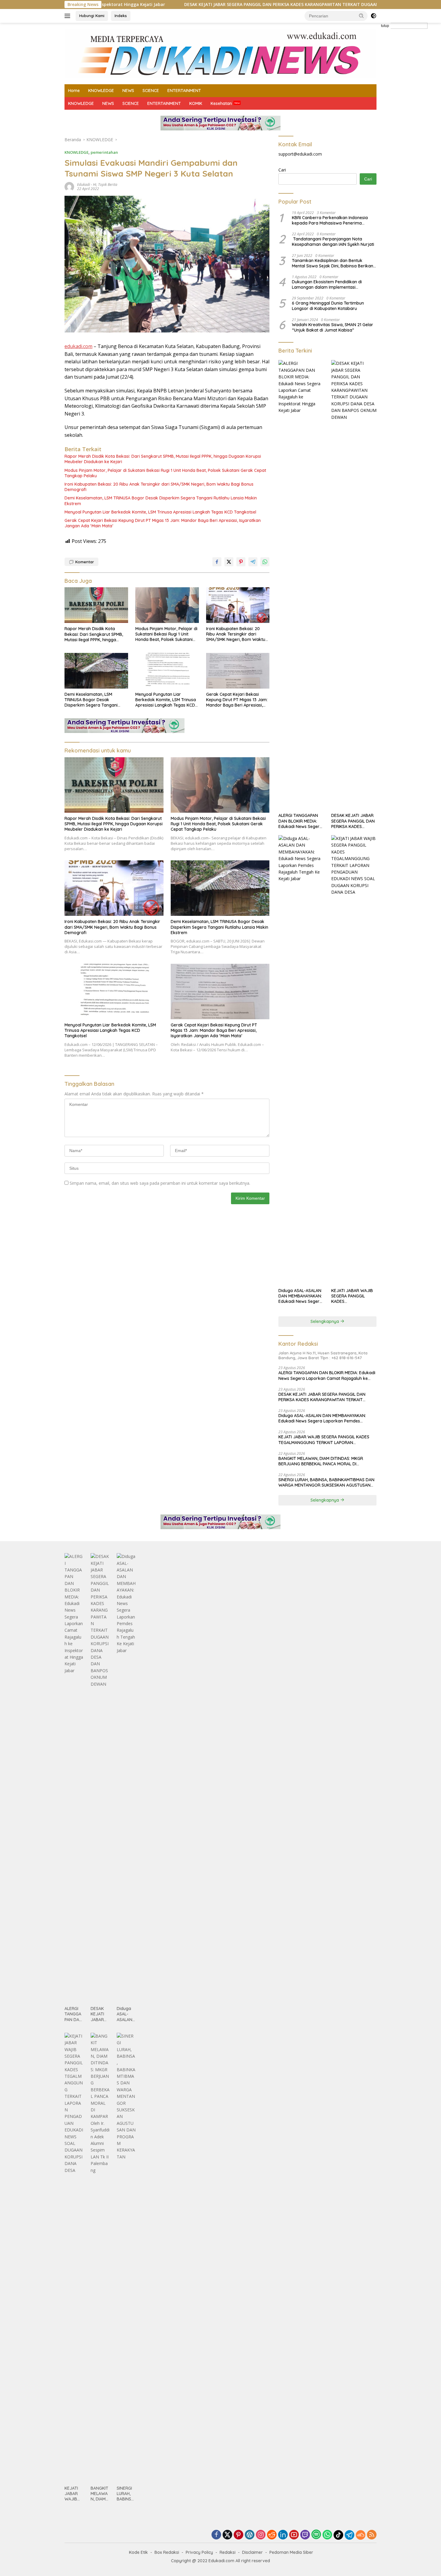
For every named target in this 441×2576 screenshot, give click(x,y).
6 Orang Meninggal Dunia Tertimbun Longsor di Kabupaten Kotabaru (328, 306)
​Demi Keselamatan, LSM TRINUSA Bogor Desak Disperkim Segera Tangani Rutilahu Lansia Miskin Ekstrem (161, 501)
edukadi (84, 185)
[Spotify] (316, 2535)
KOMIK (196, 103)
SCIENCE (151, 91)
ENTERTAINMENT (184, 91)
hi (95, 185)
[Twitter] (227, 2535)
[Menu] (69, 16)
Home (74, 91)
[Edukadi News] (220, 53)
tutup (385, 26)
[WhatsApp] (327, 2535)
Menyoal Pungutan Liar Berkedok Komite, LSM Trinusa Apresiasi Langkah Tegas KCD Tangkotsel (160, 512)
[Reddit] (272, 2535)
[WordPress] (250, 2535)
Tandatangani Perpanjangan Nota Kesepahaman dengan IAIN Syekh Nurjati (333, 242)
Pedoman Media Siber (291, 2552)
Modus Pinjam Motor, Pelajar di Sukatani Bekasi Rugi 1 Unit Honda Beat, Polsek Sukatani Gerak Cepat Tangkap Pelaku (165, 473)
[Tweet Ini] (229, 562)
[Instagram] (261, 2535)
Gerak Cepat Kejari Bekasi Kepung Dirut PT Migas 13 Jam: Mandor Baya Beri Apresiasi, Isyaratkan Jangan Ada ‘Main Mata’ (163, 523)
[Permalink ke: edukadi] (69, 186)
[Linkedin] (283, 2535)
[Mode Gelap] (373, 16)
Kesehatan (221, 103)
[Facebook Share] (217, 562)
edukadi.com (78, 346)
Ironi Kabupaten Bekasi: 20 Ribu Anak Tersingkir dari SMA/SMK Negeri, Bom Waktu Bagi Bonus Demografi (159, 487)
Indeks (121, 16)
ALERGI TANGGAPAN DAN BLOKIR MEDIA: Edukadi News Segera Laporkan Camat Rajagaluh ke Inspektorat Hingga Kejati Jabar (300, 821)
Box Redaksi (167, 2552)
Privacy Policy (199, 2552)
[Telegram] (349, 2535)
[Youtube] (294, 2535)
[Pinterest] (238, 2535)
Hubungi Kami (92, 16)
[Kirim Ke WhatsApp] (265, 562)
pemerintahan (104, 152)
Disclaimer (252, 2552)
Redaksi (228, 2552)
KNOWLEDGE (101, 91)
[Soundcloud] (361, 2535)
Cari (282, 170)
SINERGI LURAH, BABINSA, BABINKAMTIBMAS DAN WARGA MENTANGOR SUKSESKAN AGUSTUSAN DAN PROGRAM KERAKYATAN (326, 1482)
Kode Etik (138, 2552)
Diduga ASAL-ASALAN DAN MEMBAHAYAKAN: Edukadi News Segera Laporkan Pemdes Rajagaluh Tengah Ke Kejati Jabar (300, 1296)
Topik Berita (108, 185)
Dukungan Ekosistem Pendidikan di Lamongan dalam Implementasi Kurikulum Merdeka (327, 284)
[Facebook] (216, 2535)
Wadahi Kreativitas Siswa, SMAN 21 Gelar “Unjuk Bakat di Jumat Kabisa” (333, 327)
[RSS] (372, 2535)
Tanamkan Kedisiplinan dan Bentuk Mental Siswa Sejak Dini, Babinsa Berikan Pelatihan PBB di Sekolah (333, 263)
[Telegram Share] (253, 562)
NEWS (128, 91)
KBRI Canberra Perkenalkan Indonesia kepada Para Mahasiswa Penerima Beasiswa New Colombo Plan (330, 220)
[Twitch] (305, 2535)
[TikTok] (338, 2535)
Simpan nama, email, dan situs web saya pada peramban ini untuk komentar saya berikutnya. (160, 1183)
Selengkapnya (325, 1321)
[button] (361, 16)
